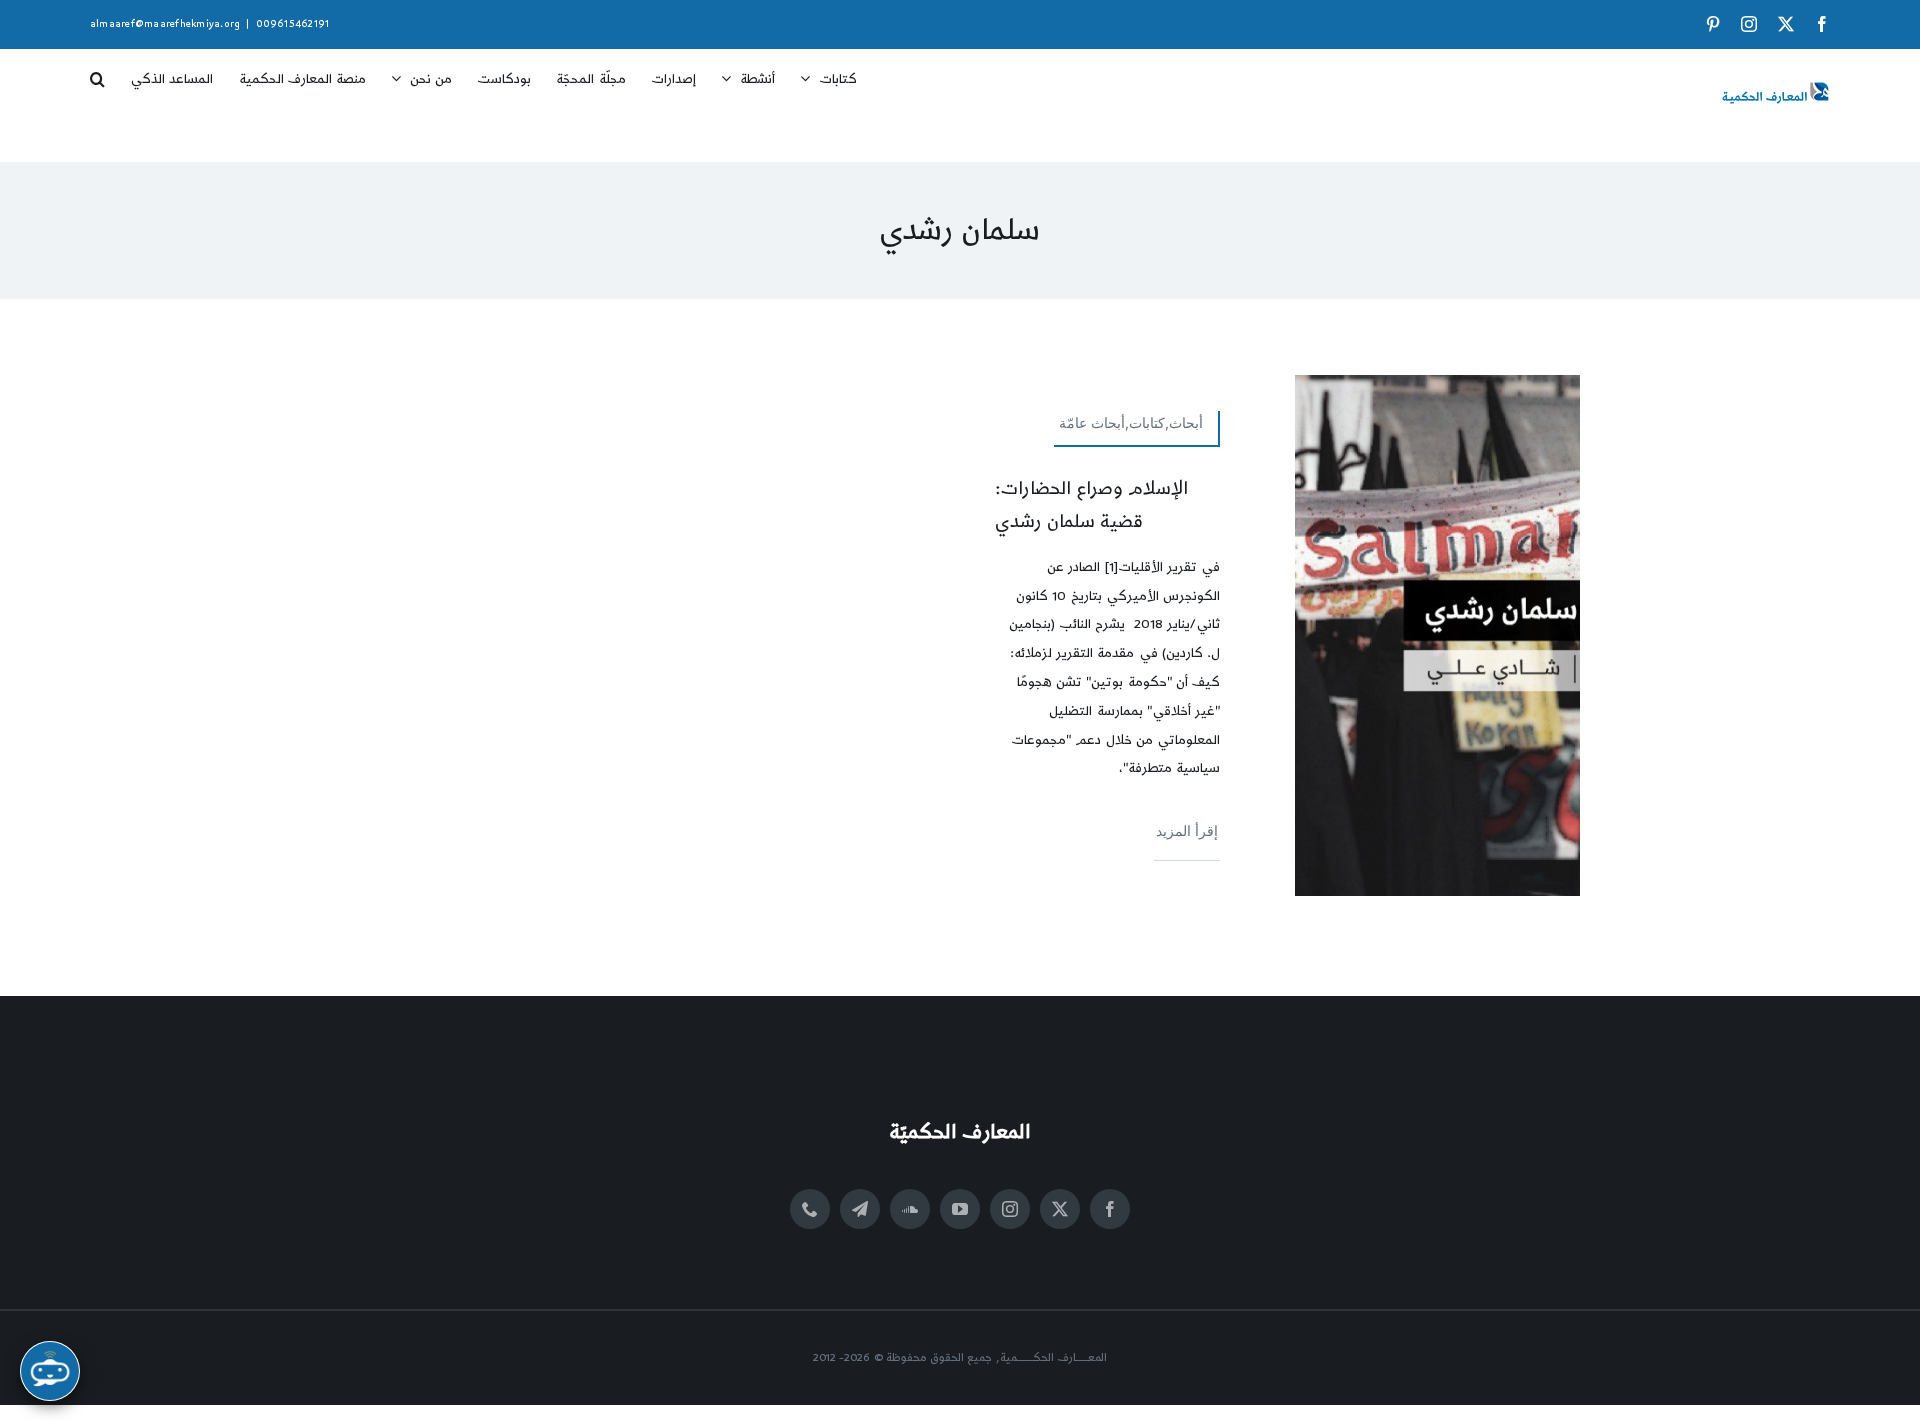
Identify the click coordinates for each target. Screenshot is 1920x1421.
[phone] (810, 1209)
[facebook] (1110, 1209)
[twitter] (1060, 1209)
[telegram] (860, 1209)
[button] (97, 72)
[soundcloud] (910, 1209)
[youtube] (960, 1209)
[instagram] (1010, 1209)
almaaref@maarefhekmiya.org (165, 24)
